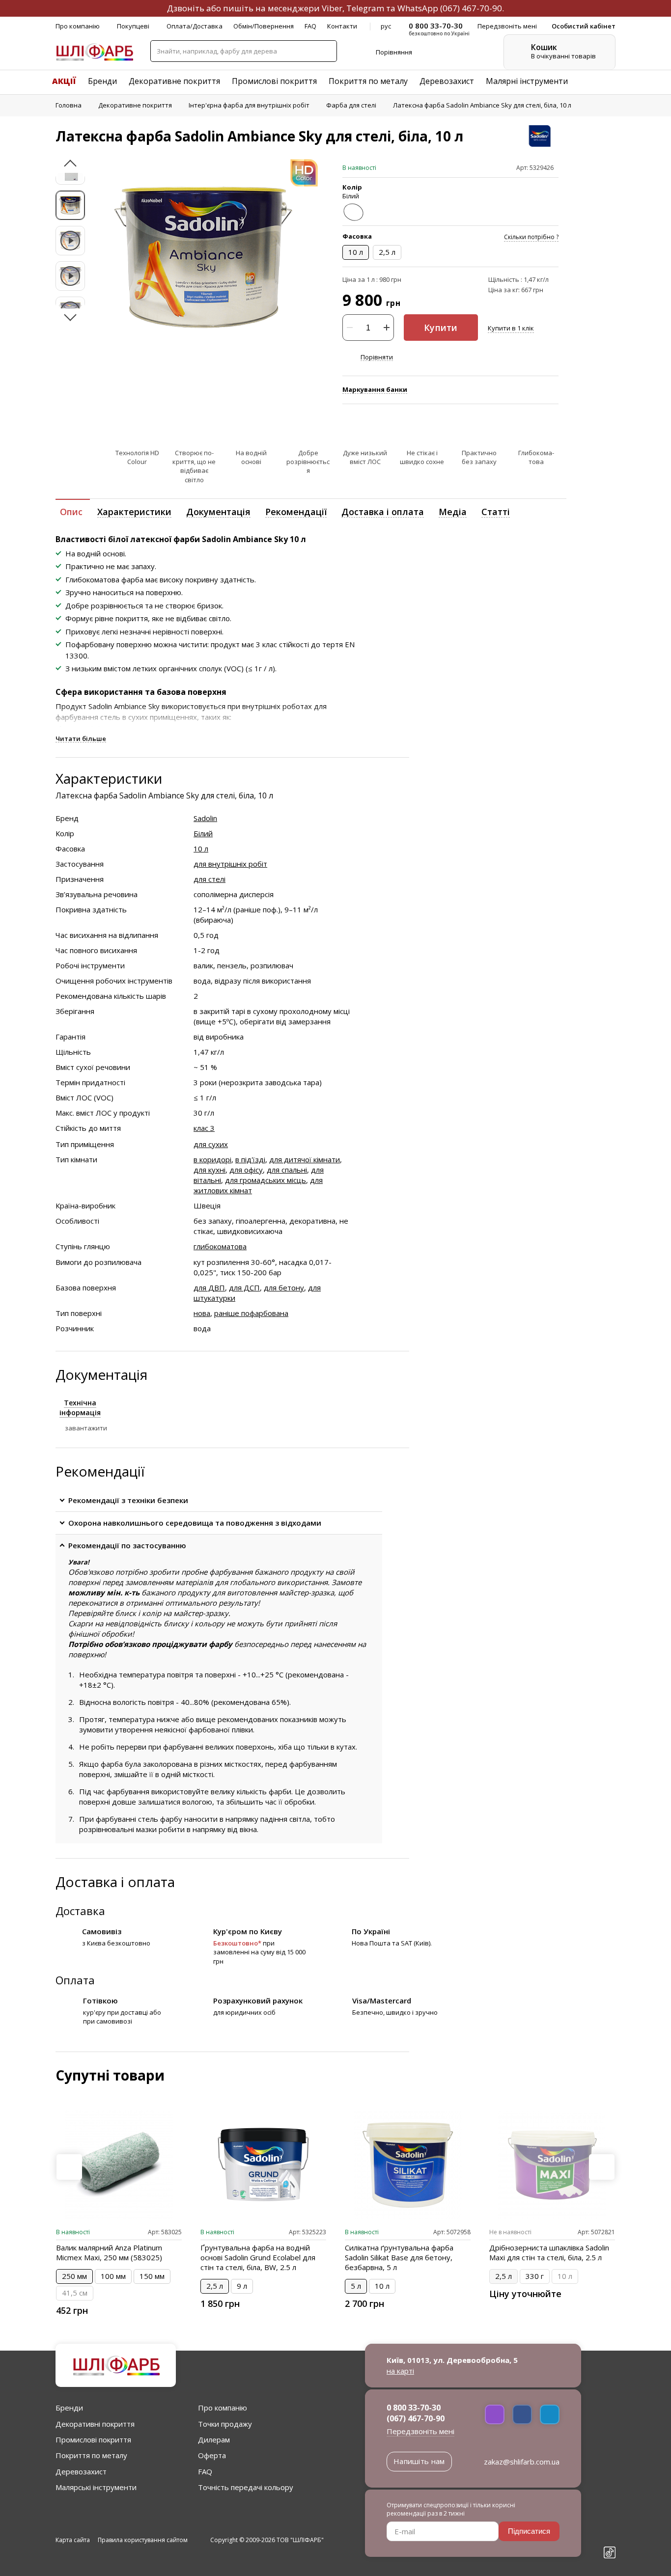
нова (202, 1313)
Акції (64, 81)
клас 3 (204, 1128)
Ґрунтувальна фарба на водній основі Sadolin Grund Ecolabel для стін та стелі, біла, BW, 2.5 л (258, 2257)
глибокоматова (220, 1246)
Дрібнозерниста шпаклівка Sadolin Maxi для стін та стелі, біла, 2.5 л (549, 2252)
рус (386, 26)
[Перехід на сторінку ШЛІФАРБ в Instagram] (610, 2519)
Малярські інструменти (96, 2487)
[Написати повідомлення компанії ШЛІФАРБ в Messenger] (522, 2414)
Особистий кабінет (584, 26)
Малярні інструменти (527, 81)
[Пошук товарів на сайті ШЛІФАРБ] (326, 51)
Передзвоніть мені (420, 2431)
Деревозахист (447, 81)
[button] (70, 166)
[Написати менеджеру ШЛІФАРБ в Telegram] (550, 2414)
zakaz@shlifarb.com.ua (522, 2462)
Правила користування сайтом (143, 2540)
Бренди (102, 81)
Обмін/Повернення (264, 26)
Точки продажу (225, 2424)
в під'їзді (250, 1159)
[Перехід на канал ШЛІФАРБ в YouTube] (610, 2536)
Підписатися (529, 2531)
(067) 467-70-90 (471, 8)
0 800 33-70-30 (414, 2408)
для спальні (287, 1170)
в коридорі (212, 1159)
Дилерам (214, 2439)
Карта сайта (73, 2540)
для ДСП (244, 1288)
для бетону (284, 1288)
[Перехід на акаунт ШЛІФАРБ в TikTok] (610, 2554)
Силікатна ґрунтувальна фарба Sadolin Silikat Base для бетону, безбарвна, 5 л (399, 2257)
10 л (201, 849)
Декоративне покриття (174, 81)
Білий (203, 833)
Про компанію (78, 26)
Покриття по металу (368, 81)
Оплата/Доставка (195, 26)
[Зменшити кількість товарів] (350, 328)
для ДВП (209, 1288)
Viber (332, 8)
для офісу (246, 1170)
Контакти (342, 26)
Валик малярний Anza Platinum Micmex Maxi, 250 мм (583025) (109, 2252)
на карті (400, 2371)
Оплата (75, 1980)
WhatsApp (418, 8)
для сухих (211, 1144)
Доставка (80, 1911)
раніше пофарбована (251, 1313)
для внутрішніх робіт (230, 864)
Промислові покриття (274, 81)
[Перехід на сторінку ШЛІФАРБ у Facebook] (610, 2502)
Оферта (212, 2455)
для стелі (210, 879)
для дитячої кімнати (305, 1159)
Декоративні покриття (95, 2424)
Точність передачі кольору (246, 2487)
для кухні (210, 1170)
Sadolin (205, 818)
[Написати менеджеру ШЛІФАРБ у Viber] (495, 2414)
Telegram (365, 8)
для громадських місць (266, 1180)
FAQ (310, 26)
